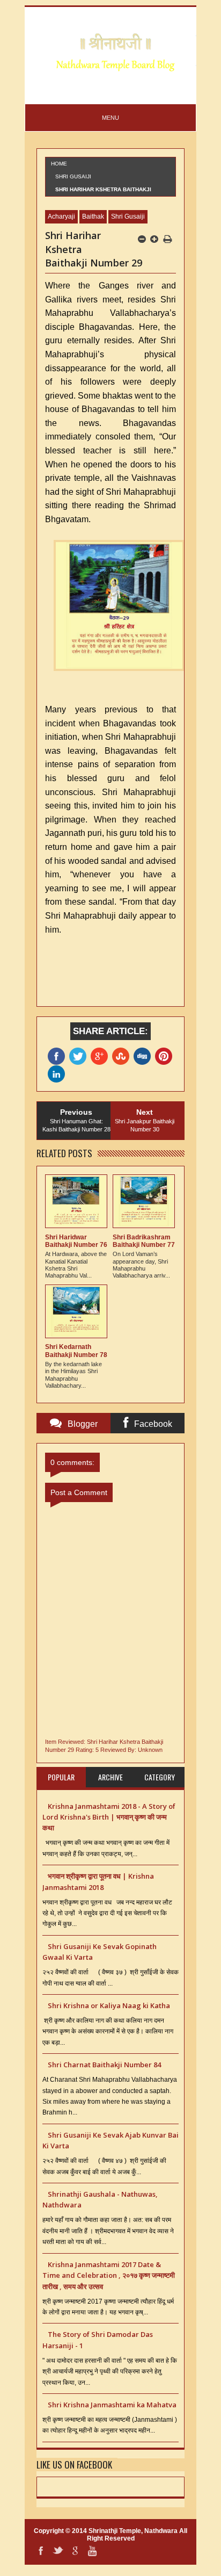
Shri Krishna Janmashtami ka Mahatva (112, 2405)
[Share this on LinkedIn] (58, 1074)
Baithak (93, 217)
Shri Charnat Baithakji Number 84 (104, 2065)
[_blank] (80, 1056)
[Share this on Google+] (101, 1056)
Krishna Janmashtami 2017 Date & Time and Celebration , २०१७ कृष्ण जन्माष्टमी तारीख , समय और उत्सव (109, 2275)
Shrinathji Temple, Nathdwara (133, 2531)
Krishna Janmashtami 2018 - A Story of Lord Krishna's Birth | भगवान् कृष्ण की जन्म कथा (109, 1817)
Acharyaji (61, 217)
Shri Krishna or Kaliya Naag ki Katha (109, 2005)
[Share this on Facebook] (58, 1056)
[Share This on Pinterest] (166, 1056)
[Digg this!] (144, 1056)
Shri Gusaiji (73, 176)
